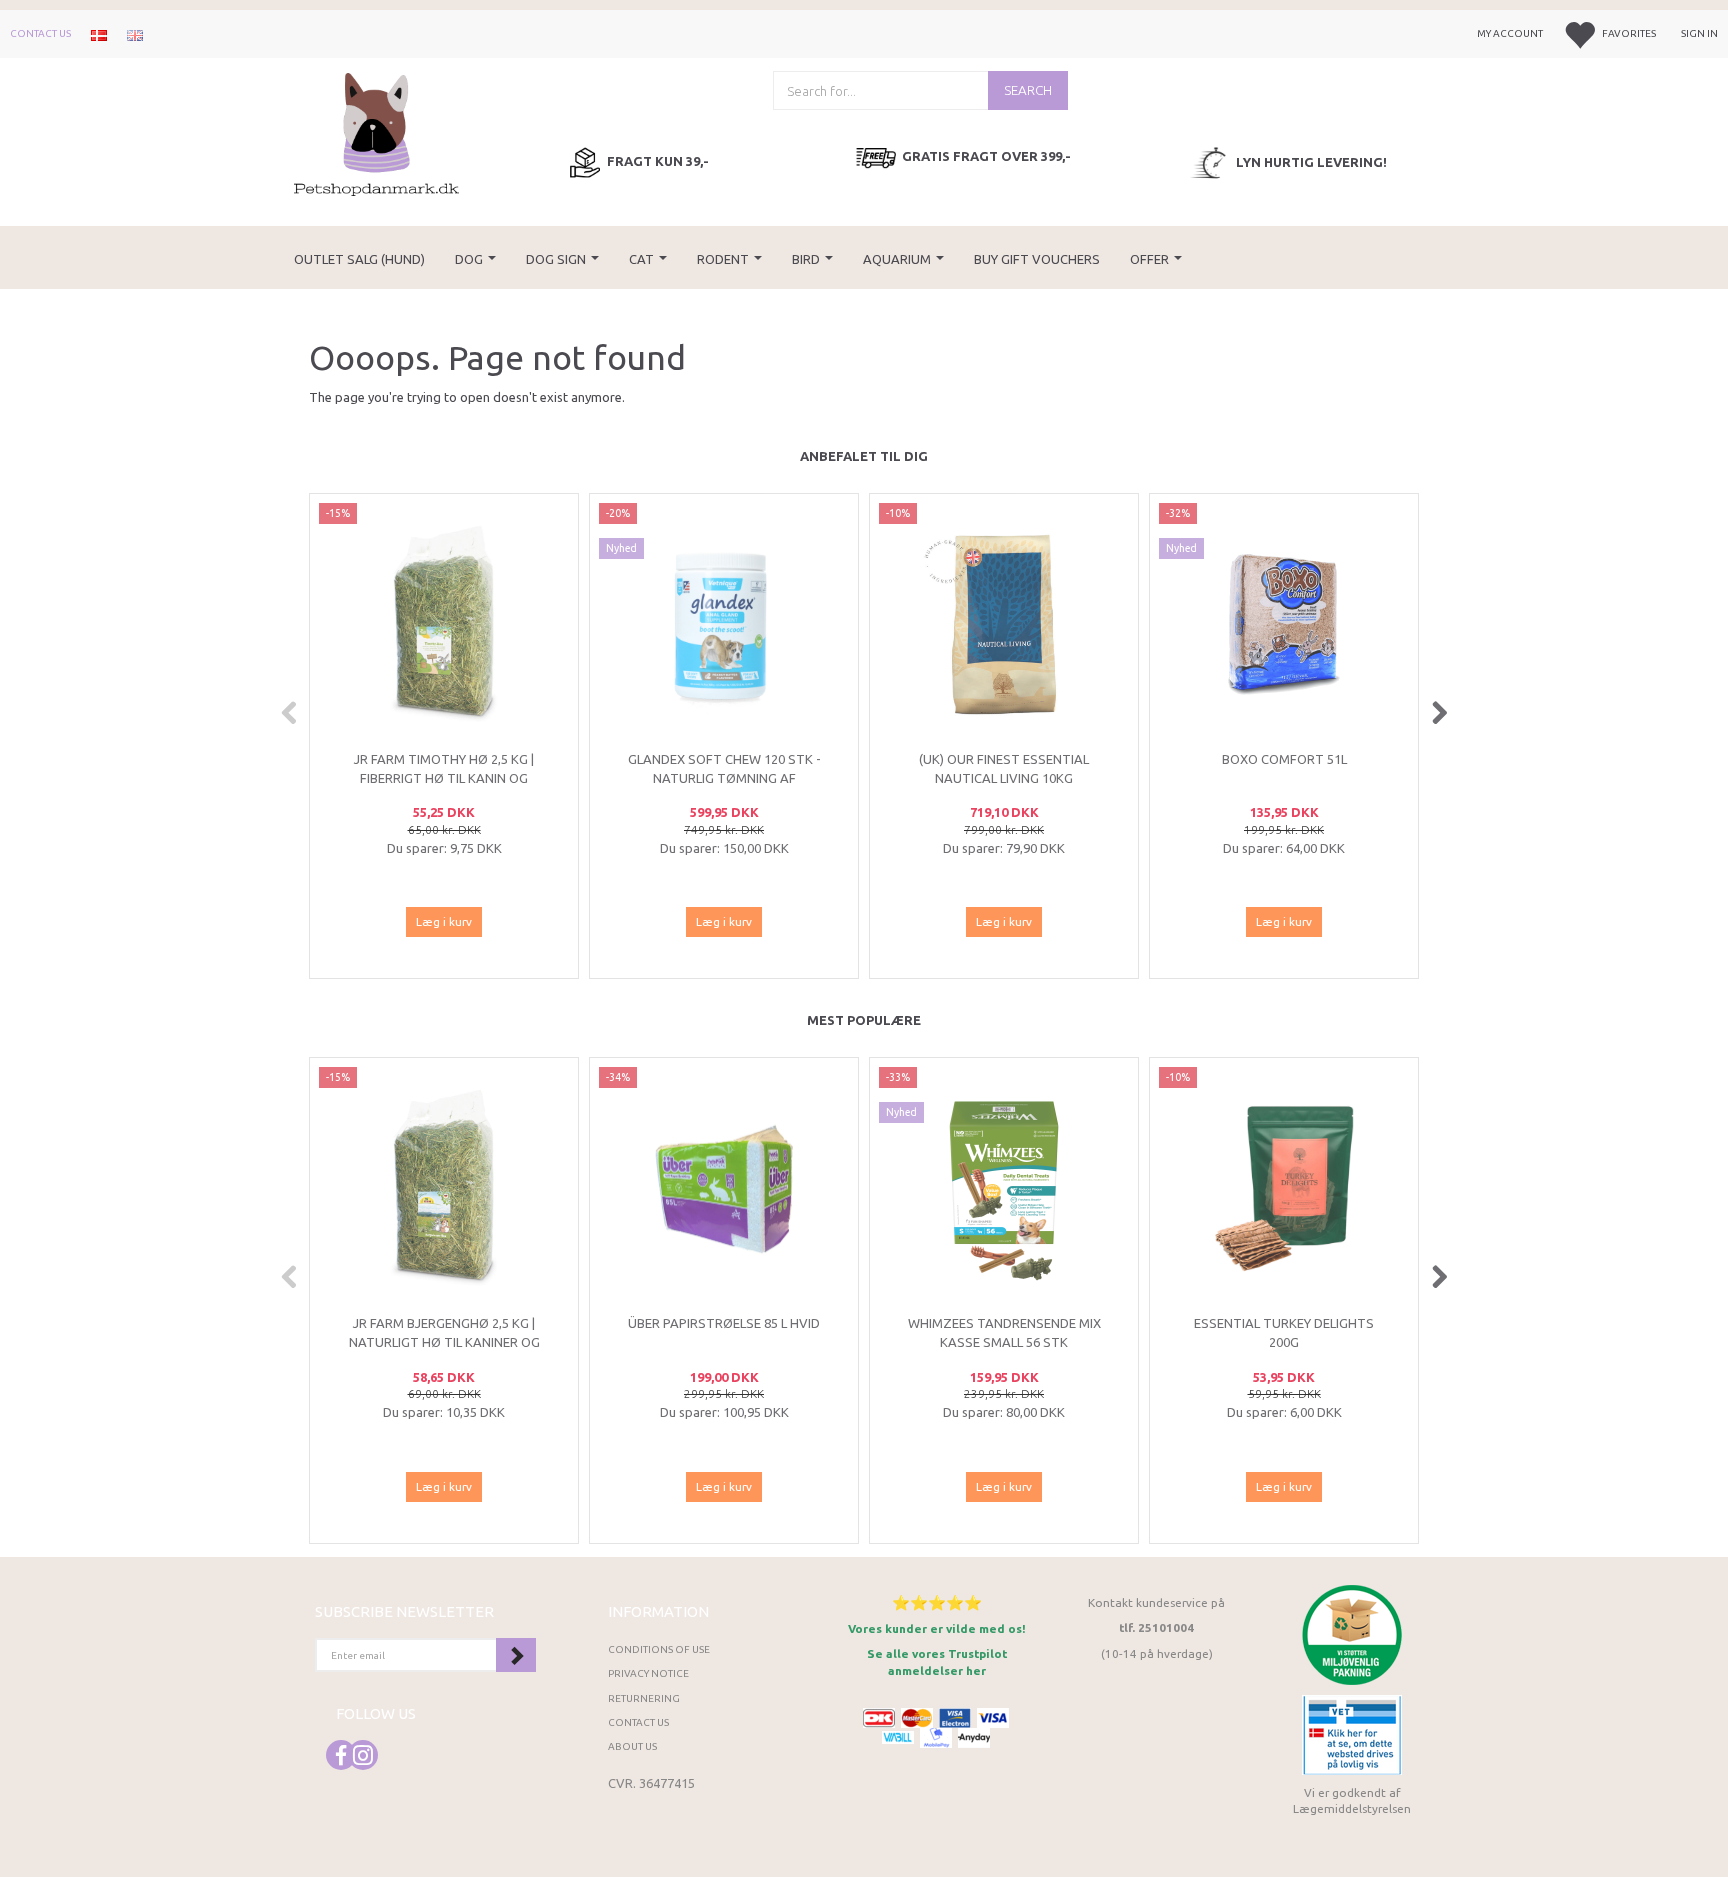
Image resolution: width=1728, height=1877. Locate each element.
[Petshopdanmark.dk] (376, 132)
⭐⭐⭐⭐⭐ (937, 1602)
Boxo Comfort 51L (1284, 759)
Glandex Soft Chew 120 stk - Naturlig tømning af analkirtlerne (724, 777)
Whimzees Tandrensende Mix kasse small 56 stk (1004, 1332)
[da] (99, 34)
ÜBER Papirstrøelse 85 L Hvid (724, 1323)
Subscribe (516, 1655)
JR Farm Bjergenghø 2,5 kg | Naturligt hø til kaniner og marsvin (444, 1341)
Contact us (40, 33)
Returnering (644, 1698)
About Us (632, 1746)
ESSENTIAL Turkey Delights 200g (1284, 1332)
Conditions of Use (659, 1649)
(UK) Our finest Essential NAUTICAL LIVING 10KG (1004, 768)
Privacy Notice (648, 1673)
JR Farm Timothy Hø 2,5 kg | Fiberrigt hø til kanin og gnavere (444, 777)
